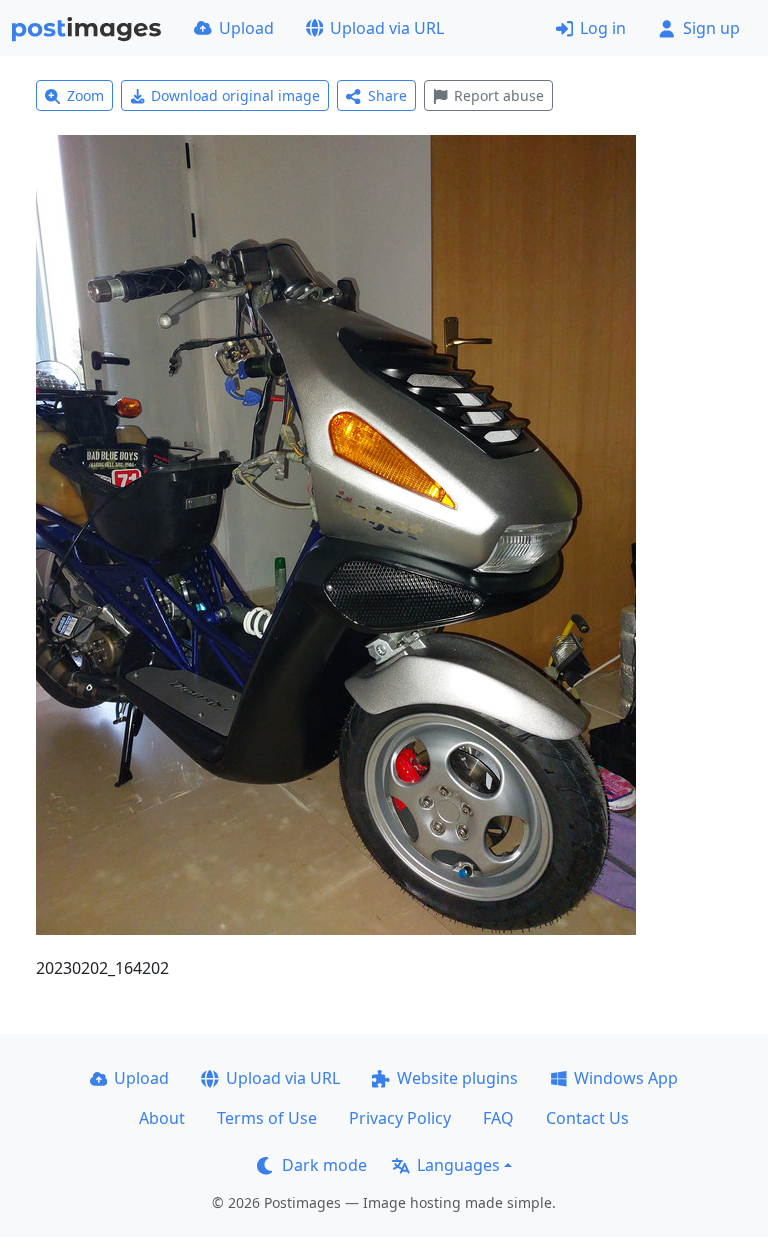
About (162, 1118)
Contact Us (587, 1118)
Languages (458, 1165)
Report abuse (499, 95)
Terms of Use (267, 1118)
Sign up (711, 28)
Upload (246, 28)
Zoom (85, 95)
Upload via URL (387, 28)
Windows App (626, 1078)
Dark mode (324, 1165)
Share (387, 95)
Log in (603, 28)
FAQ (498, 1118)
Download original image (235, 95)
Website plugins (457, 1078)
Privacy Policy (400, 1118)
